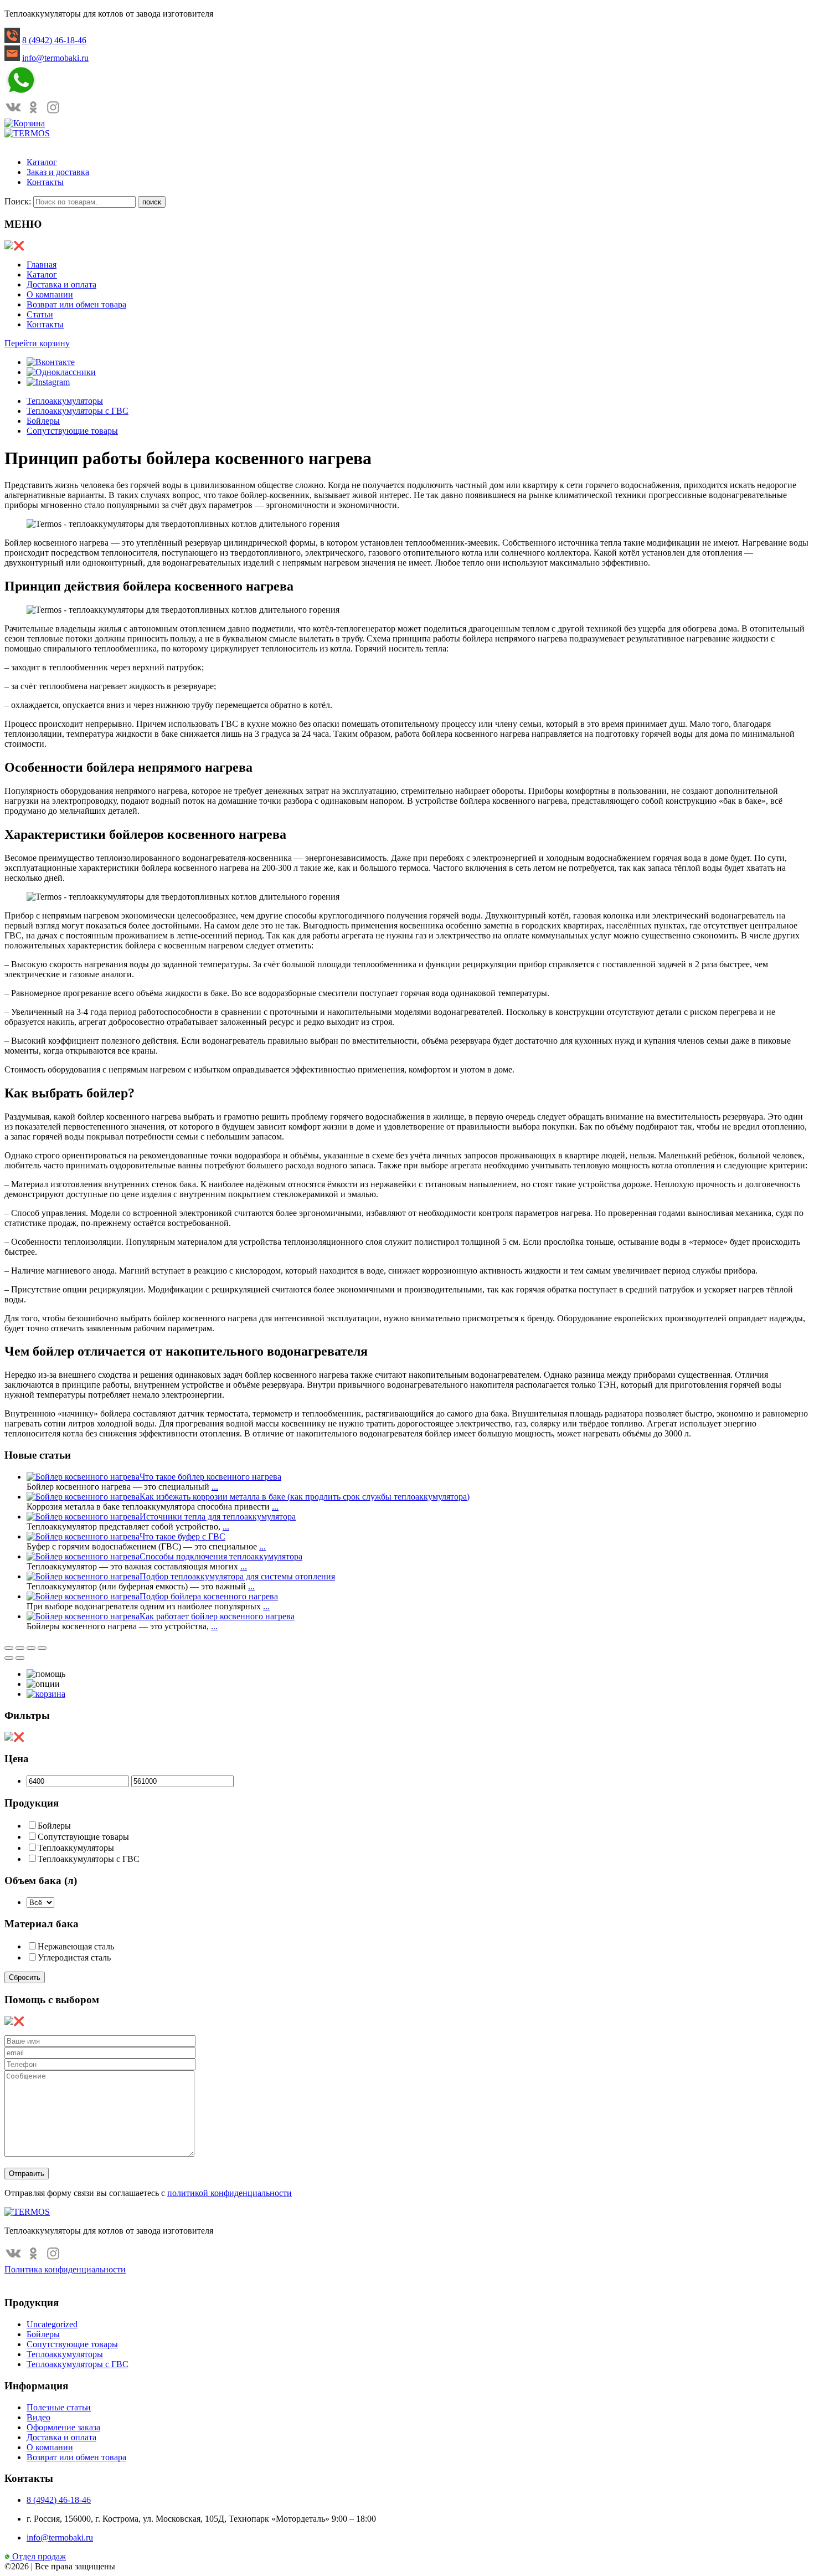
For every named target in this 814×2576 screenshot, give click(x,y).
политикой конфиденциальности (230, 2193)
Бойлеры (43, 421)
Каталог (42, 162)
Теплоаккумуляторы (65, 401)
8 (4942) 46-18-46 (54, 40)
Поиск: (18, 201)
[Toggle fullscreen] (31, 1648)
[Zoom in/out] (42, 1648)
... (215, 1487)
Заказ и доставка (58, 172)
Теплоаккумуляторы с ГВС (78, 411)
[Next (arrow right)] (20, 1658)
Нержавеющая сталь (76, 1946)
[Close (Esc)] (9, 1648)
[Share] (20, 1648)
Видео (38, 2417)
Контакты (45, 182)
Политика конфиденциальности (65, 2269)
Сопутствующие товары (72, 431)
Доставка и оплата (61, 284)
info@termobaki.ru (55, 58)
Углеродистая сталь (74, 1957)
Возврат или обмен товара (76, 304)
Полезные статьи (59, 2407)
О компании (50, 294)
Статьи (40, 314)
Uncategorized (52, 2324)
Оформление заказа (63, 2427)
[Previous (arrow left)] (9, 1658)
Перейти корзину (37, 343)
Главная (42, 265)
